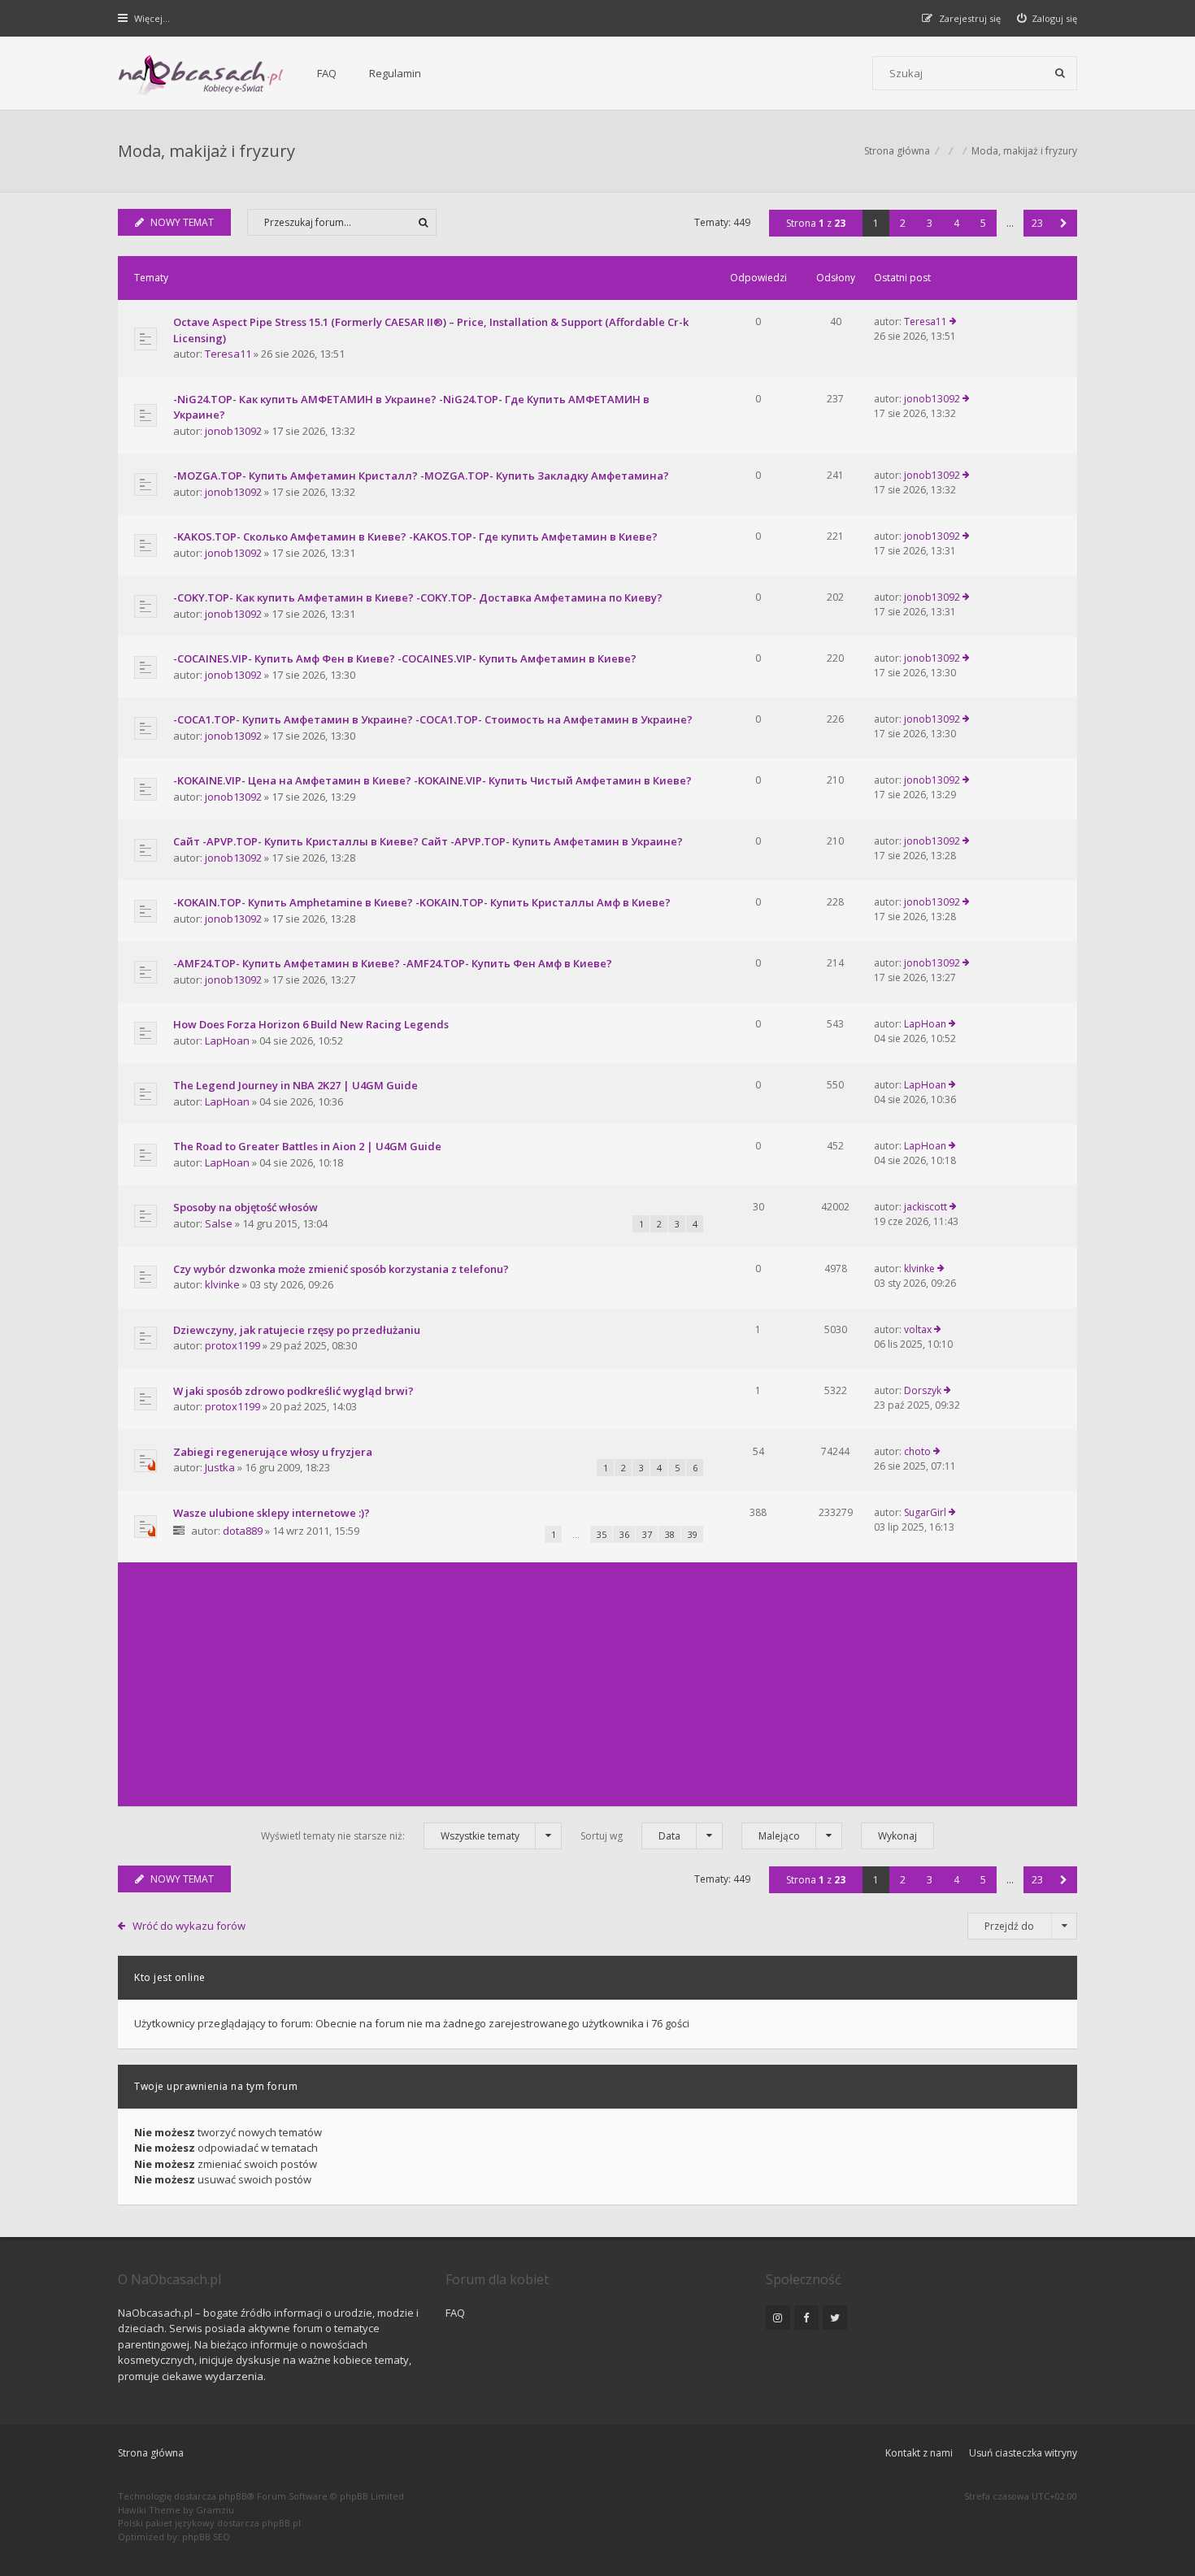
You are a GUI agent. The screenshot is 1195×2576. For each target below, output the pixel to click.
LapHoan (227, 1040)
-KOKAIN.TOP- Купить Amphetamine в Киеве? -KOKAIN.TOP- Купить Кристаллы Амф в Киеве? (422, 902)
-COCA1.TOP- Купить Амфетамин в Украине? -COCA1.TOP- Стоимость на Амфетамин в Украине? (433, 719)
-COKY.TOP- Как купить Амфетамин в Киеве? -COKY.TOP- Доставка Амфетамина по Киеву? (418, 597)
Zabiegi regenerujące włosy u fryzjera (273, 1452)
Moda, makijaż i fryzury (206, 151)
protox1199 (232, 1345)
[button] (1064, 223)
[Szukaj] (1060, 73)
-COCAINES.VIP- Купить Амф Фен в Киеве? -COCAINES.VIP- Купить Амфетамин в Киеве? (405, 658)
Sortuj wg (630, 1836)
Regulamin (395, 73)
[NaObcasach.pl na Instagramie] (778, 2318)
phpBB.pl (281, 2523)
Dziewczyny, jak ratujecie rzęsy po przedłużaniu (297, 1330)
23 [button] (1037, 223)
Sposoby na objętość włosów (246, 1207)
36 (624, 1534)
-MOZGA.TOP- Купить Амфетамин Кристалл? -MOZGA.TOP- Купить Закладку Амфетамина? (421, 476)
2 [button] (903, 223)
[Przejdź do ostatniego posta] (953, 322)
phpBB (233, 2496)
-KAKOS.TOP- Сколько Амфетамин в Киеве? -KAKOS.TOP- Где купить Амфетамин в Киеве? (415, 536)
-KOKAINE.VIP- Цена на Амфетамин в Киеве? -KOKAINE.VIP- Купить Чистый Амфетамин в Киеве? (432, 780)
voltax (918, 1329)
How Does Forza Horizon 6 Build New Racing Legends (311, 1024)
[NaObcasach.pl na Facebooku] (806, 2318)
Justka (220, 1467)
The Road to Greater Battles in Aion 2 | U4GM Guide (307, 1146)
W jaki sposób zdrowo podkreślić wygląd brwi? (293, 1391)
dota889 (243, 1531)
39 (693, 1534)
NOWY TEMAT (182, 222)
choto (917, 1451)
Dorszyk (923, 1390)
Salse (219, 1223)
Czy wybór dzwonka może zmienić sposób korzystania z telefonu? (341, 1269)
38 (670, 1534)
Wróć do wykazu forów (189, 1926)
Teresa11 (228, 354)
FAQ (327, 73)
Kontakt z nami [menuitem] (919, 2453)
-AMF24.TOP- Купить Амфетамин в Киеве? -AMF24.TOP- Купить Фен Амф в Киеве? (393, 963)
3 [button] (930, 223)
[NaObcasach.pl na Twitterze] (835, 2318)
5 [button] (983, 223)
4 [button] (956, 223)
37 (647, 1534)
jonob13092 (233, 431)
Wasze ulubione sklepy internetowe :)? (272, 1513)
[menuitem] (1047, 18)
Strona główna (151, 2453)
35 (602, 1534)
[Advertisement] (597, 1684)
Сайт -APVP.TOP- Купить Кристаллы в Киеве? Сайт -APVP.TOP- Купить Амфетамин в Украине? (428, 841)
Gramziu (215, 2510)
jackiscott (926, 1207)
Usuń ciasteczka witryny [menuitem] (1023, 2453)
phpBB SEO (206, 2537)
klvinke (222, 1284)
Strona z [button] (816, 223)
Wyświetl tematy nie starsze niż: (390, 1836)
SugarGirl (925, 1512)
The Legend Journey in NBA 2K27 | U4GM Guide (295, 1085)
